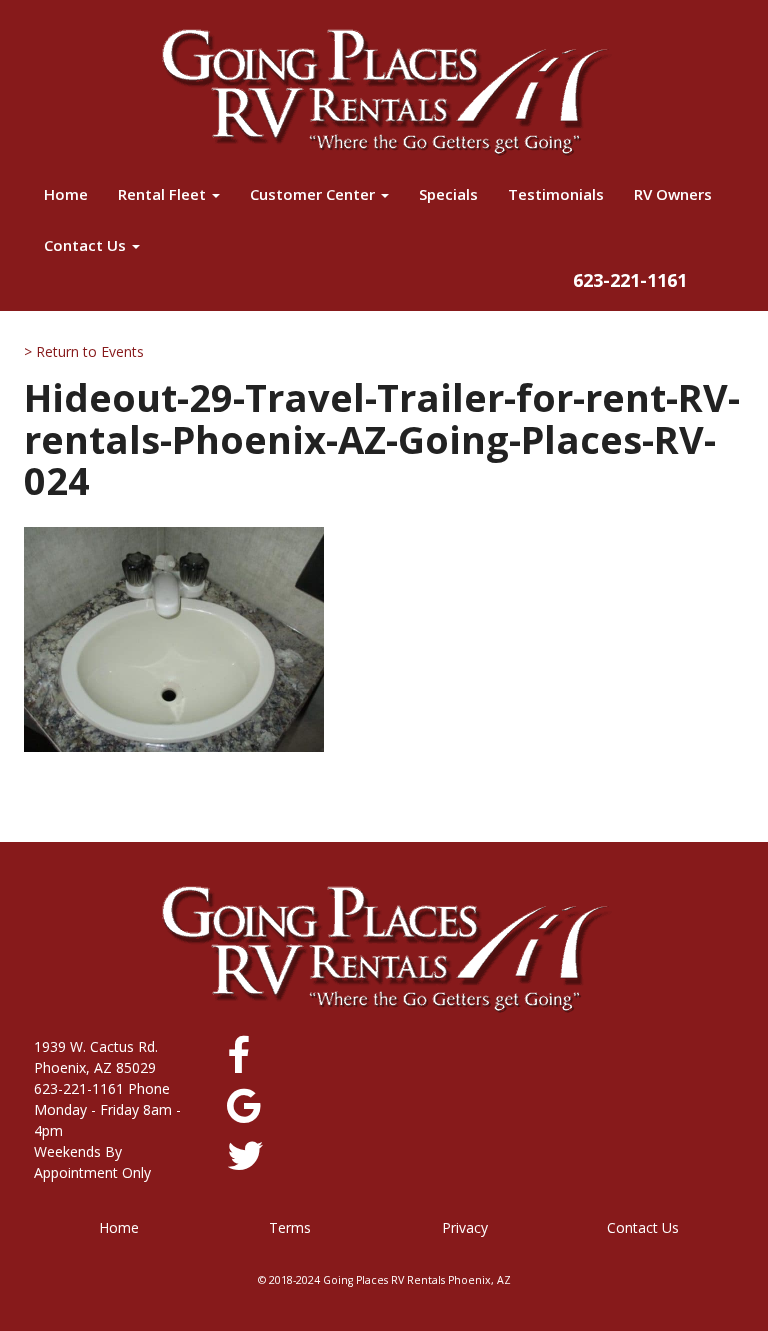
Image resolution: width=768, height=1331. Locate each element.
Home (66, 194)
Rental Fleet (164, 194)
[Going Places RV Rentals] (384, 92)
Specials (448, 194)
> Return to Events (84, 351)
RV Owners (673, 194)
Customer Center (314, 194)
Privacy (465, 1227)
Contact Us (87, 245)
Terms (290, 1227)
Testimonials (556, 194)
